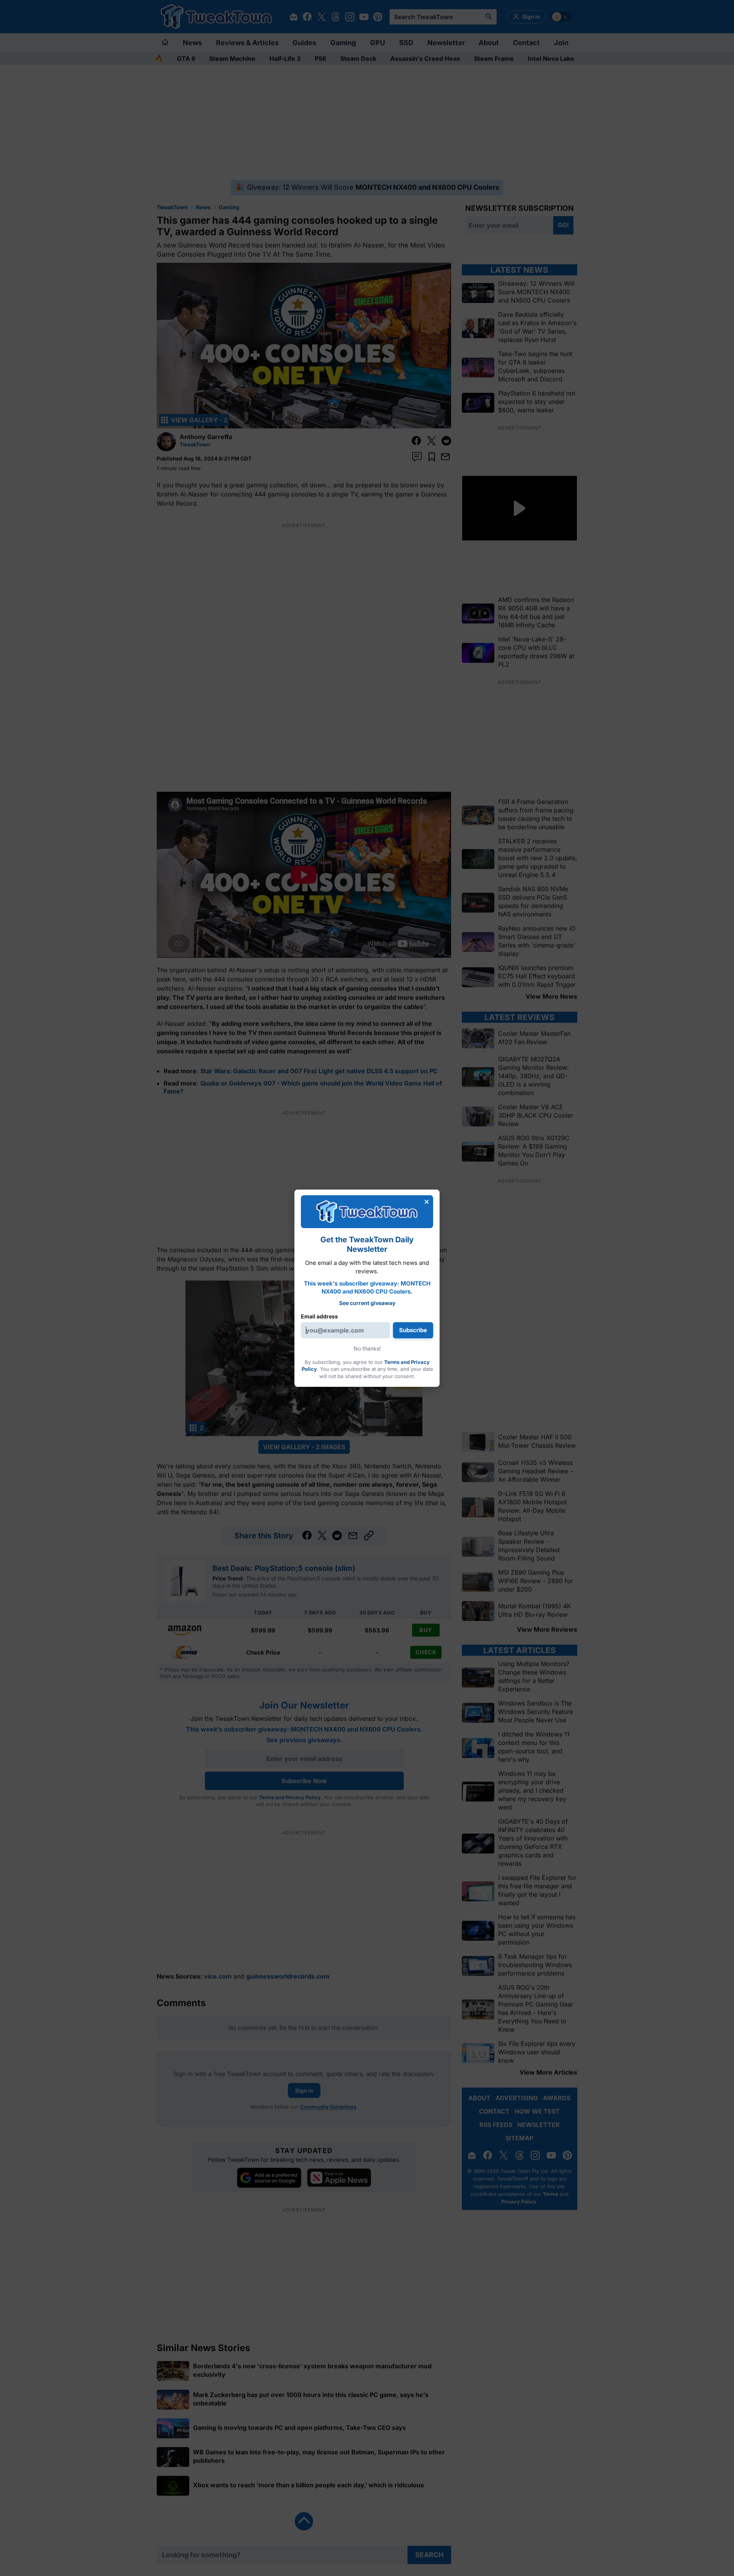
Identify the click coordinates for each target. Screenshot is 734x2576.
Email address (319, 1316)
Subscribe (413, 1330)
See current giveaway (367, 1303)
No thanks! (367, 1348)
